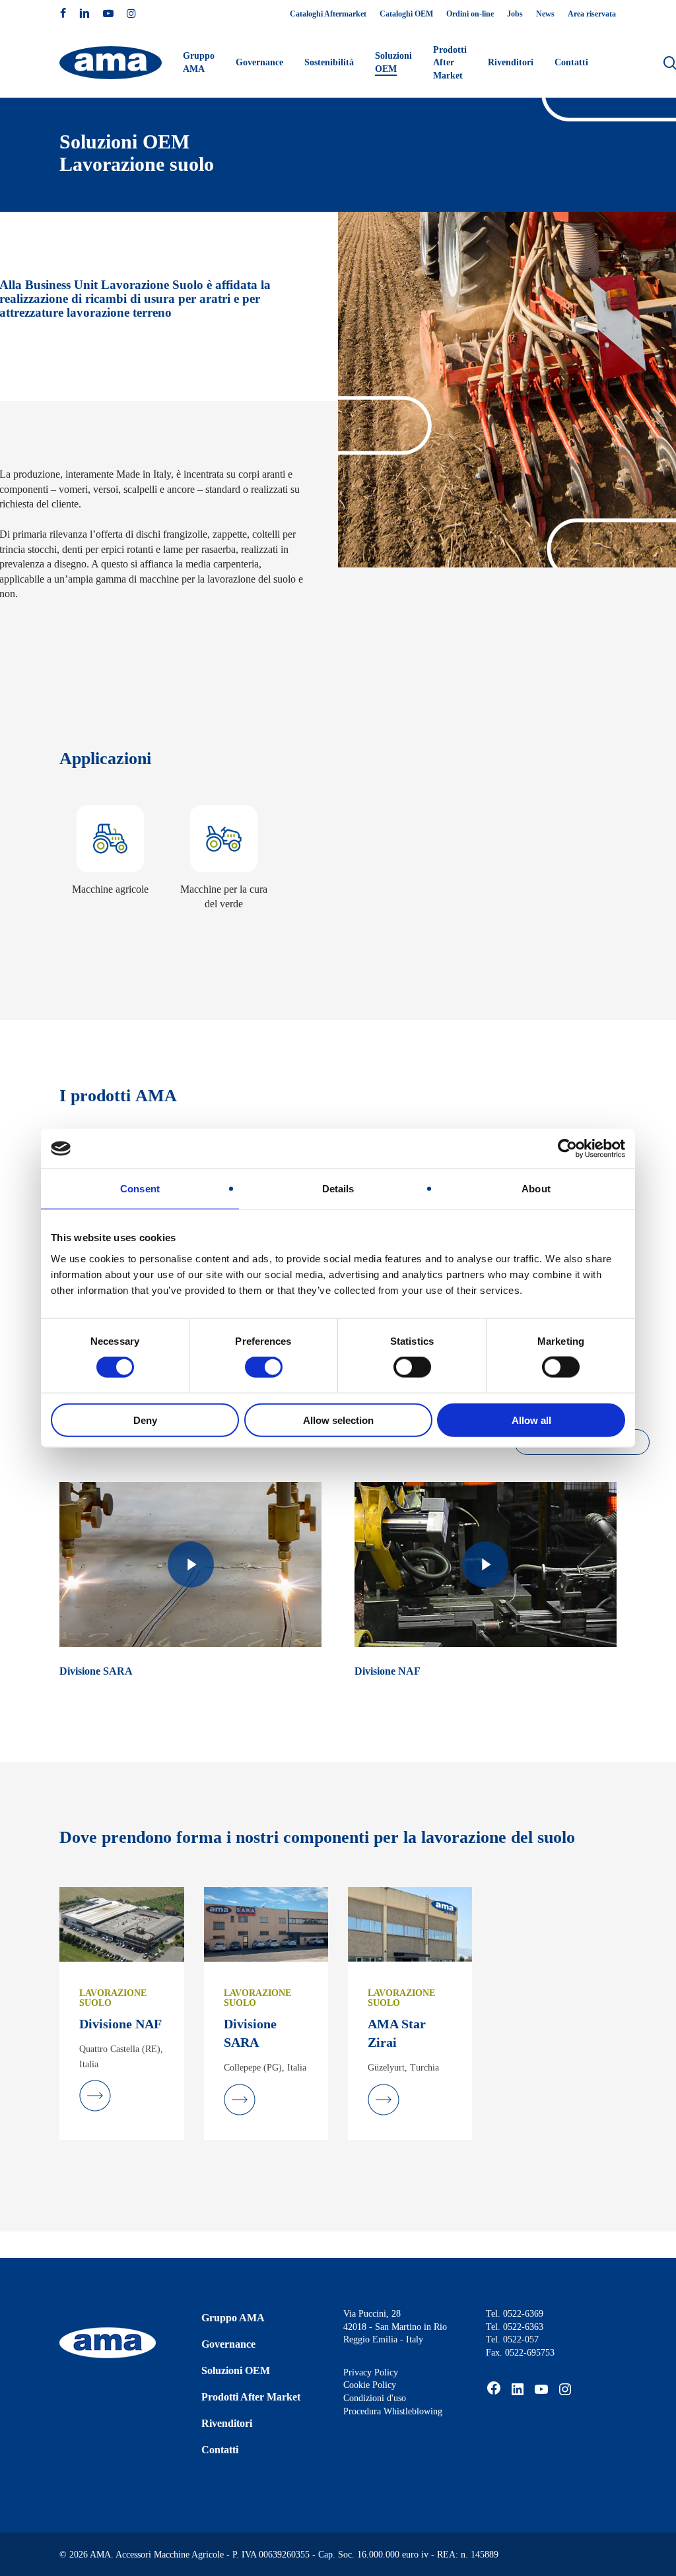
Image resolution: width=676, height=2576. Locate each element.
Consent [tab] (140, 1189)
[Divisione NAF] (121, 1924)
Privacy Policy (371, 2372)
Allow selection (338, 1420)
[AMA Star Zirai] (410, 1924)
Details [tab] (338, 1189)
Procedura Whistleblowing (393, 2411)
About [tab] (536, 1189)
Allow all (531, 1420)
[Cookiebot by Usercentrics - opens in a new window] (567, 1149)
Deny (145, 1420)
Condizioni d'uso (375, 2398)
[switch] (264, 1367)
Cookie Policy (370, 2385)
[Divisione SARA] (266, 1924)
